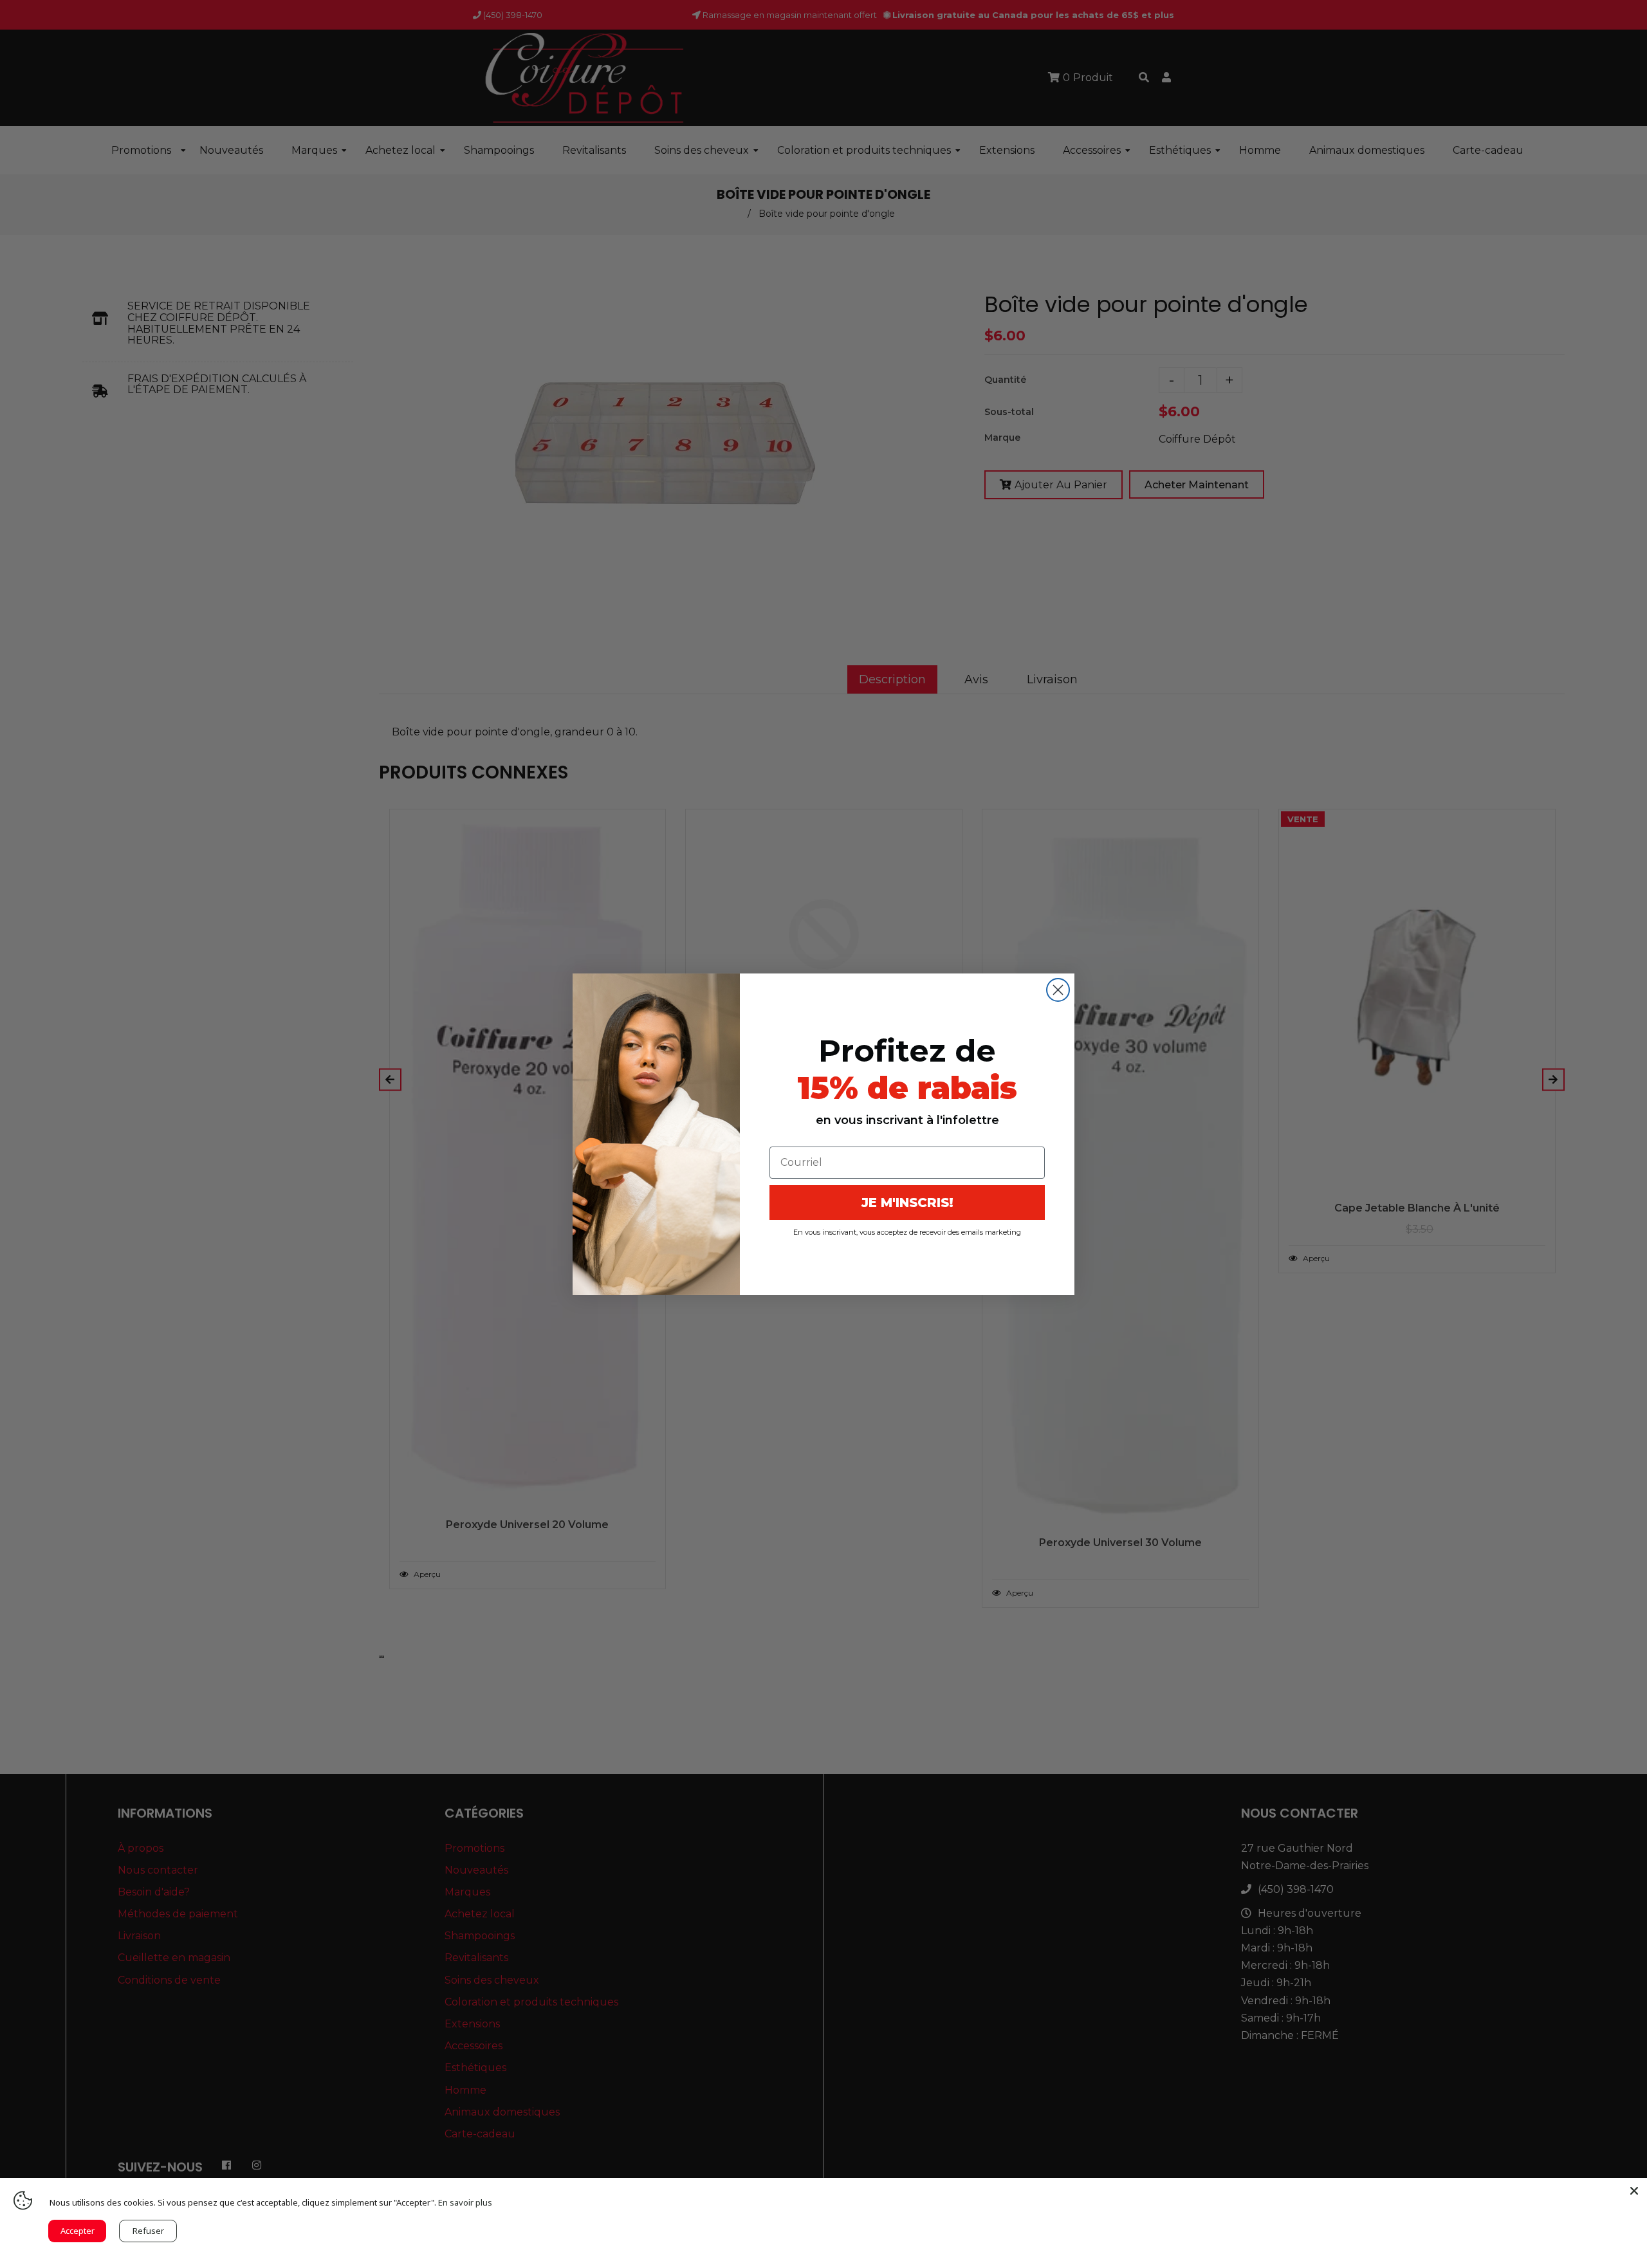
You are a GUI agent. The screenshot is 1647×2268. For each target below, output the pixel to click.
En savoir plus (465, 2202)
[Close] (1634, 2191)
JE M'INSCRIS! (907, 1203)
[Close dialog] (1058, 990)
